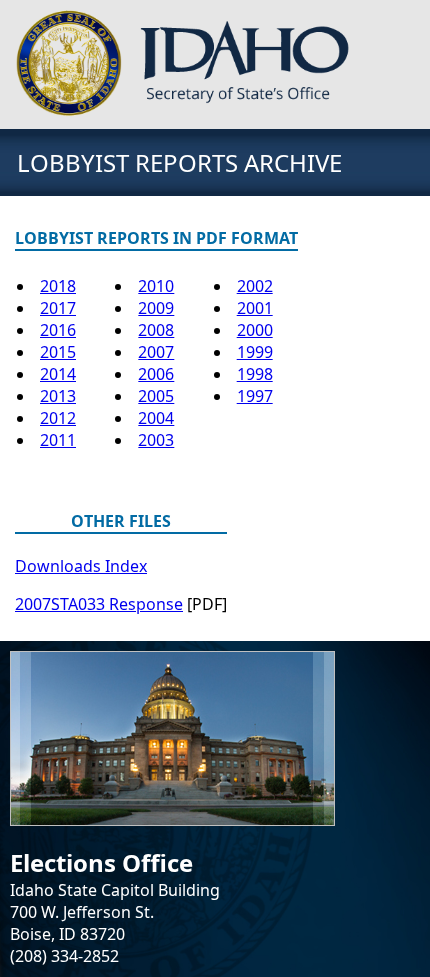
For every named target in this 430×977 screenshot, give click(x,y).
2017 (58, 308)
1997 (255, 396)
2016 (58, 330)
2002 (255, 286)
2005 (156, 396)
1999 (255, 352)
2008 (156, 330)
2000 (255, 330)
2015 (58, 352)
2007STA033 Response (99, 604)
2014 (58, 374)
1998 (255, 374)
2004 (156, 418)
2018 (58, 286)
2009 (156, 308)
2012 (58, 418)
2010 (156, 286)
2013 (58, 396)
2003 (156, 440)
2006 (156, 374)
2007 (156, 352)
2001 (255, 308)
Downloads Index (81, 566)
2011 (58, 440)
